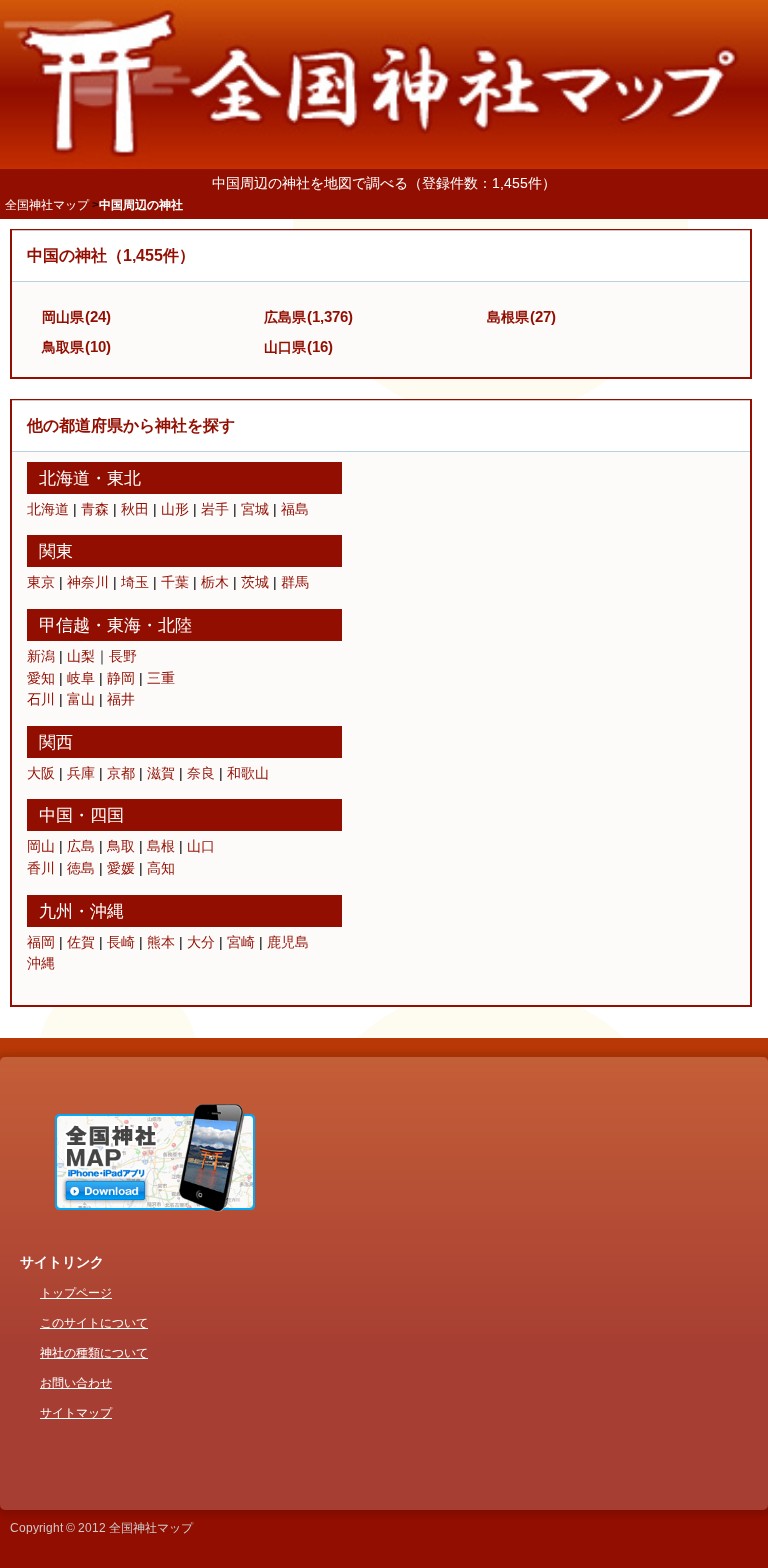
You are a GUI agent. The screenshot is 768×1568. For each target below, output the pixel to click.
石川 (41, 699)
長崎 (121, 942)
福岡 (41, 942)
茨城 (255, 582)
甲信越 (64, 625)
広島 (81, 846)
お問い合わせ (76, 1383)
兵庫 (81, 773)
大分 (201, 942)
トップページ (76, 1293)
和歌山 (248, 773)
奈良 (201, 773)
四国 (107, 815)
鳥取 (121, 846)
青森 (95, 509)
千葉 (175, 582)
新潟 (41, 656)
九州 (56, 911)
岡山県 (63, 317)
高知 (161, 868)
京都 (121, 773)
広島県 (285, 317)
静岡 (121, 678)
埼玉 (135, 582)
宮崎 (241, 942)
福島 (295, 509)
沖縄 (107, 911)
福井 (121, 699)
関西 (56, 742)
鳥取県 (63, 347)
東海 (124, 625)
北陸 (175, 625)
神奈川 (88, 582)
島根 (161, 846)
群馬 (295, 582)
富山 (81, 699)
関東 (56, 551)
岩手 (215, 509)
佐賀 (81, 942)
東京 (41, 582)
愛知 (41, 678)
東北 (124, 478)
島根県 (508, 317)
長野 (123, 656)
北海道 (64, 478)
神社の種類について (94, 1353)
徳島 (81, 868)
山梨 (81, 656)
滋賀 (161, 773)
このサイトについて (94, 1323)
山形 (175, 509)
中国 (56, 815)
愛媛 (121, 868)
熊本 (161, 942)
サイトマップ (76, 1413)
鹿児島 (288, 942)
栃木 (215, 582)
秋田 (135, 509)
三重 (161, 678)
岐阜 (81, 678)
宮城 (255, 509)
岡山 (41, 846)
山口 (201, 846)
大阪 (41, 773)
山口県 (285, 347)
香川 (41, 868)
